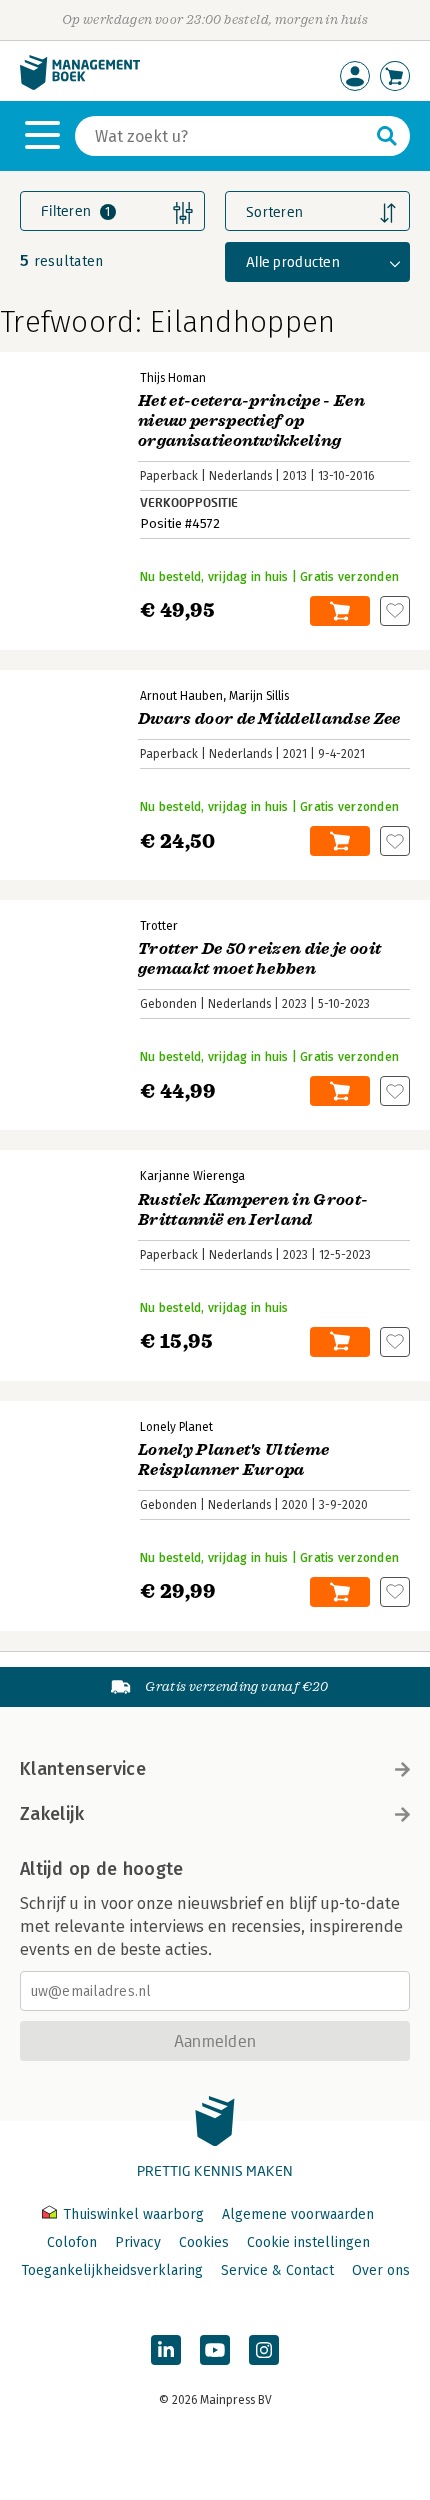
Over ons (381, 2270)
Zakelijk (52, 1814)
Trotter (159, 926)
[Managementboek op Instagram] (264, 2350)
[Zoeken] (387, 136)
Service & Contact (277, 2270)
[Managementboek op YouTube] (215, 2350)
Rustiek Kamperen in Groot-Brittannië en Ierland (253, 1210)
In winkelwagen (340, 611)
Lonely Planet (176, 1427)
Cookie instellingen (308, 2242)
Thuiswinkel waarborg (133, 2214)
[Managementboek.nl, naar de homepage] (80, 85)
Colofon (72, 2242)
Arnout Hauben (181, 696)
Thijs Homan (173, 378)
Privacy (138, 2242)
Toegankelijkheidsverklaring (112, 2270)
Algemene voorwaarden (298, 2214)
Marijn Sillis (259, 696)
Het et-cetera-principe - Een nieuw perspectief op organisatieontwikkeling (251, 421)
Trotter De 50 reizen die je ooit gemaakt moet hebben (259, 959)
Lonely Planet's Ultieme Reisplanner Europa (233, 1460)
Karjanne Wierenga (192, 1176)
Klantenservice (83, 1769)
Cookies (204, 2242)
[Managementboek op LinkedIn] (166, 2350)
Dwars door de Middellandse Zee (269, 719)
